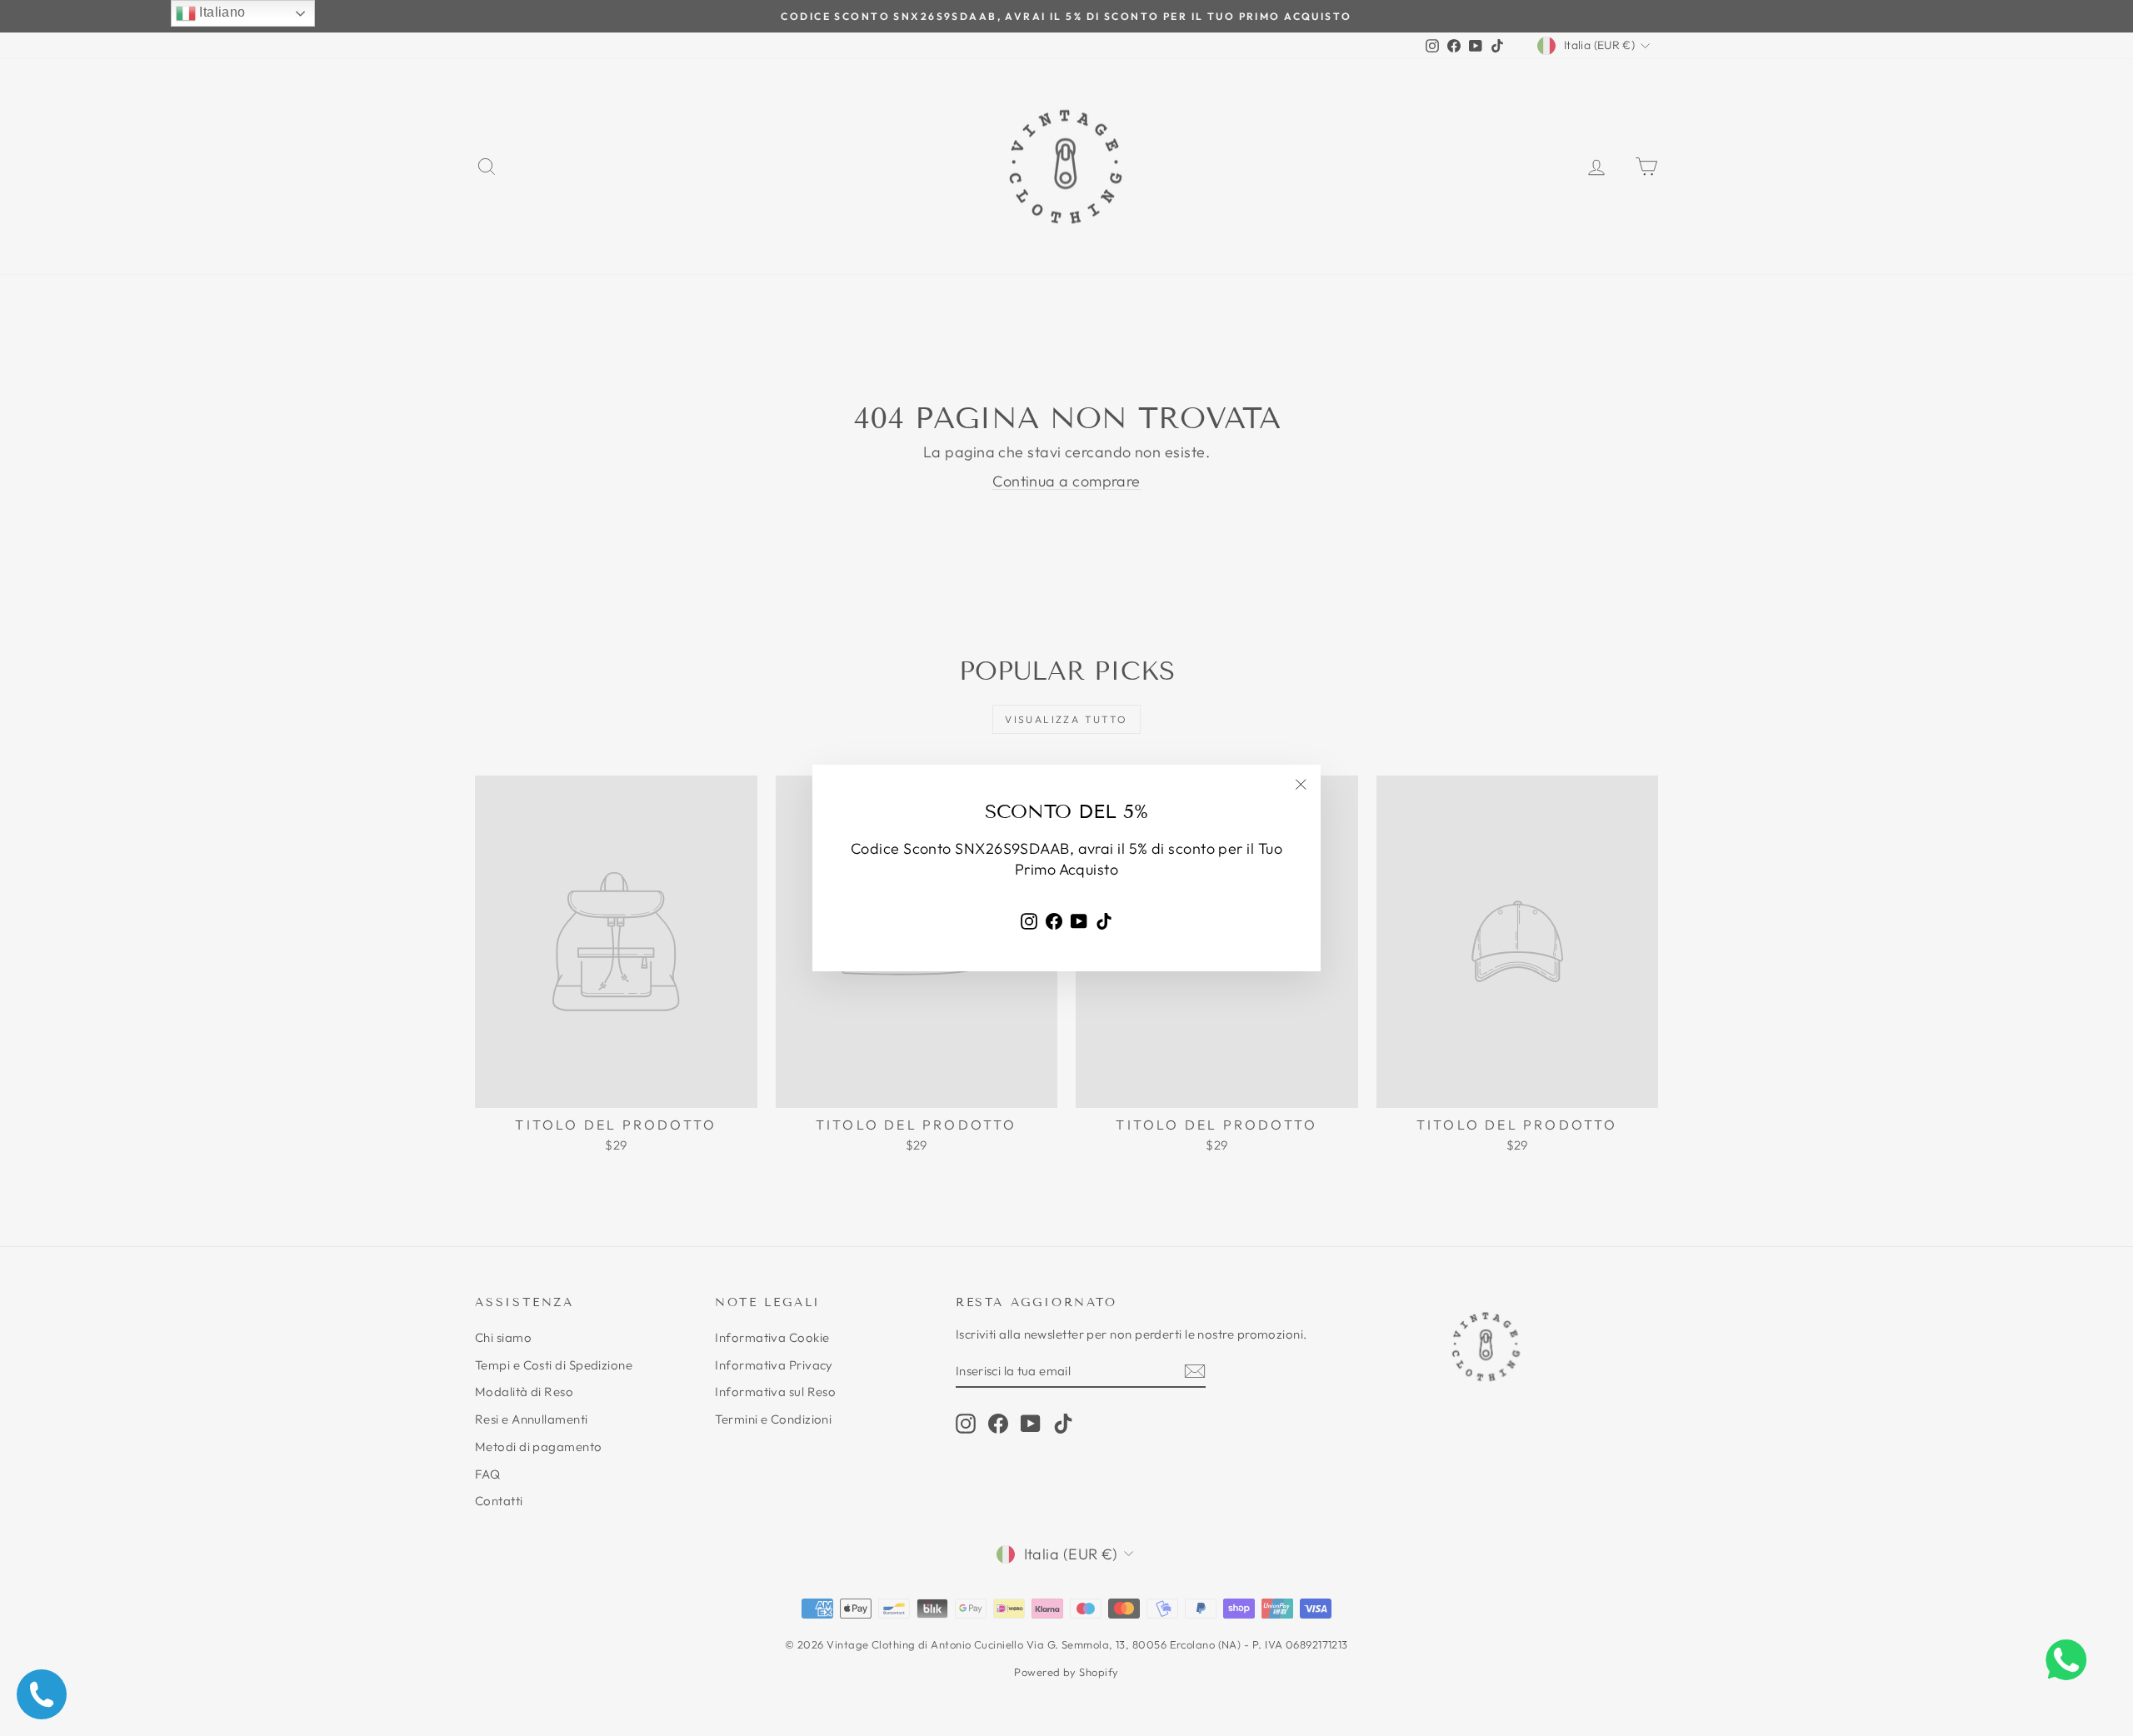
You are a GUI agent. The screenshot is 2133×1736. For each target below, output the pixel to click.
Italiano (221, 12)
